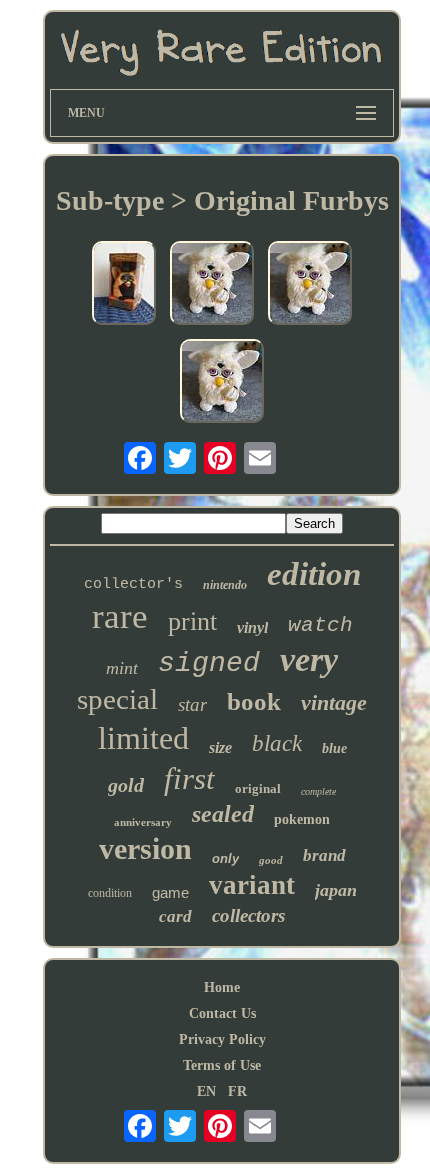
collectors (248, 915)
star (192, 704)
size (220, 747)
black (277, 743)
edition (314, 574)
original (258, 788)
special (117, 699)
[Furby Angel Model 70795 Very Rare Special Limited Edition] (212, 285)
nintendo (225, 585)
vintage (334, 702)
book (254, 701)
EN (206, 1091)
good (271, 860)
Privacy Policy (222, 1039)
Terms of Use (222, 1065)
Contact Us (222, 1013)
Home (222, 987)
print (192, 621)
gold (126, 785)
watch (320, 625)
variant (252, 885)
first (189, 778)
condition (110, 893)
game (170, 892)
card (175, 916)
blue (334, 748)
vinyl (252, 627)
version (145, 848)
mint (122, 668)
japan (336, 890)
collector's (133, 584)
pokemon (302, 819)
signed (209, 663)
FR (237, 1091)
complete (318, 791)
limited (143, 738)
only (225, 858)
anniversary (143, 822)
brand (324, 855)
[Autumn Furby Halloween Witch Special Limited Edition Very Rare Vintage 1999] (124, 285)
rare (120, 616)
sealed (223, 814)
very (309, 659)
